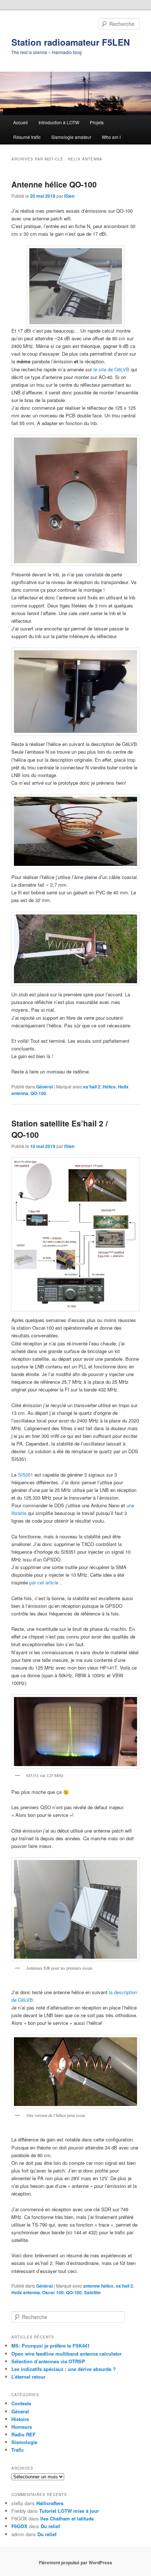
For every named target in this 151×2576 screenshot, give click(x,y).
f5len (69, 196)
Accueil (21, 122)
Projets (97, 122)
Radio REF (23, 2434)
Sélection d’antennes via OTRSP (48, 2361)
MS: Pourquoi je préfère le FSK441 (51, 2346)
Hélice (109, 1087)
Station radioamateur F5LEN (71, 42)
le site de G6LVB (111, 369)
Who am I (111, 137)
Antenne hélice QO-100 (54, 184)
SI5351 (25, 1475)
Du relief (50, 2526)
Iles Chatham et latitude (67, 2518)
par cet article (43, 1582)
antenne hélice (98, 2286)
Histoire (20, 2419)
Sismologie (24, 2442)
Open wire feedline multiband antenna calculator (67, 2354)
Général (45, 1087)
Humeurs (22, 2427)
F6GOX (19, 2526)
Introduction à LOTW (59, 122)
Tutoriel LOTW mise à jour (69, 2511)
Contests (21, 2403)
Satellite (92, 2292)
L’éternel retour (28, 2377)
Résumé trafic (27, 137)
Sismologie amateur (71, 137)
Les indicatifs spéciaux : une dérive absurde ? (64, 2369)
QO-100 (38, 1093)
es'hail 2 (92, 1087)
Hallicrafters (50, 2503)
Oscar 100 (53, 2292)
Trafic (18, 2450)
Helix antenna (26, 2292)
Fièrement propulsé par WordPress (75, 2562)
